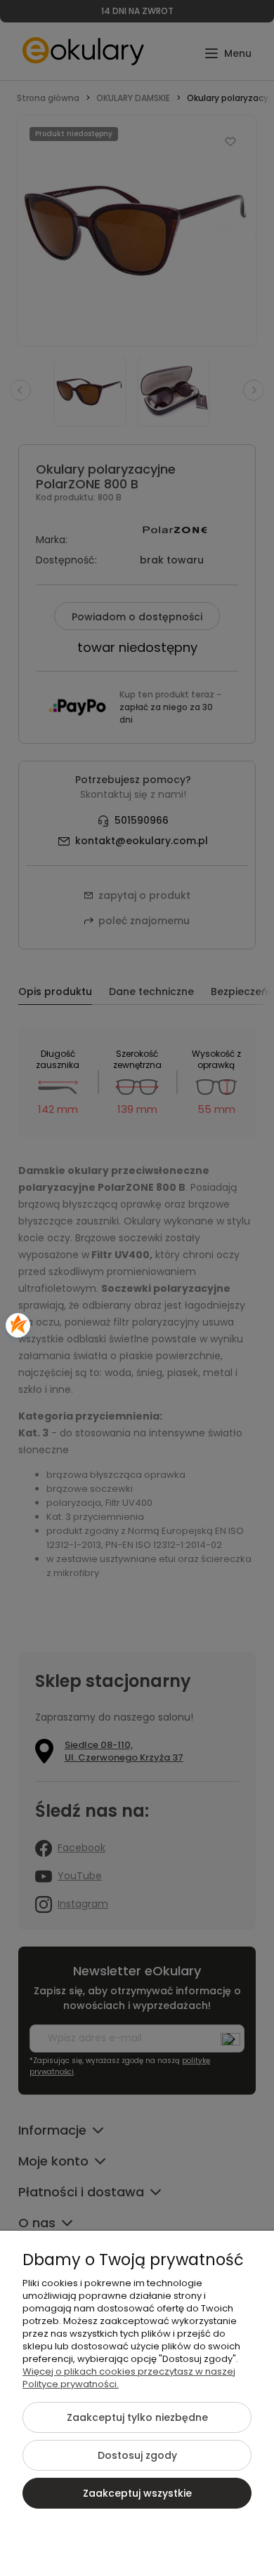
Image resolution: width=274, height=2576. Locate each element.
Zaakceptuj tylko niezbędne (137, 2417)
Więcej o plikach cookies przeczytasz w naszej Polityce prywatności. (129, 2378)
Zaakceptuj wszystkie (137, 2493)
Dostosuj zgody (137, 2455)
